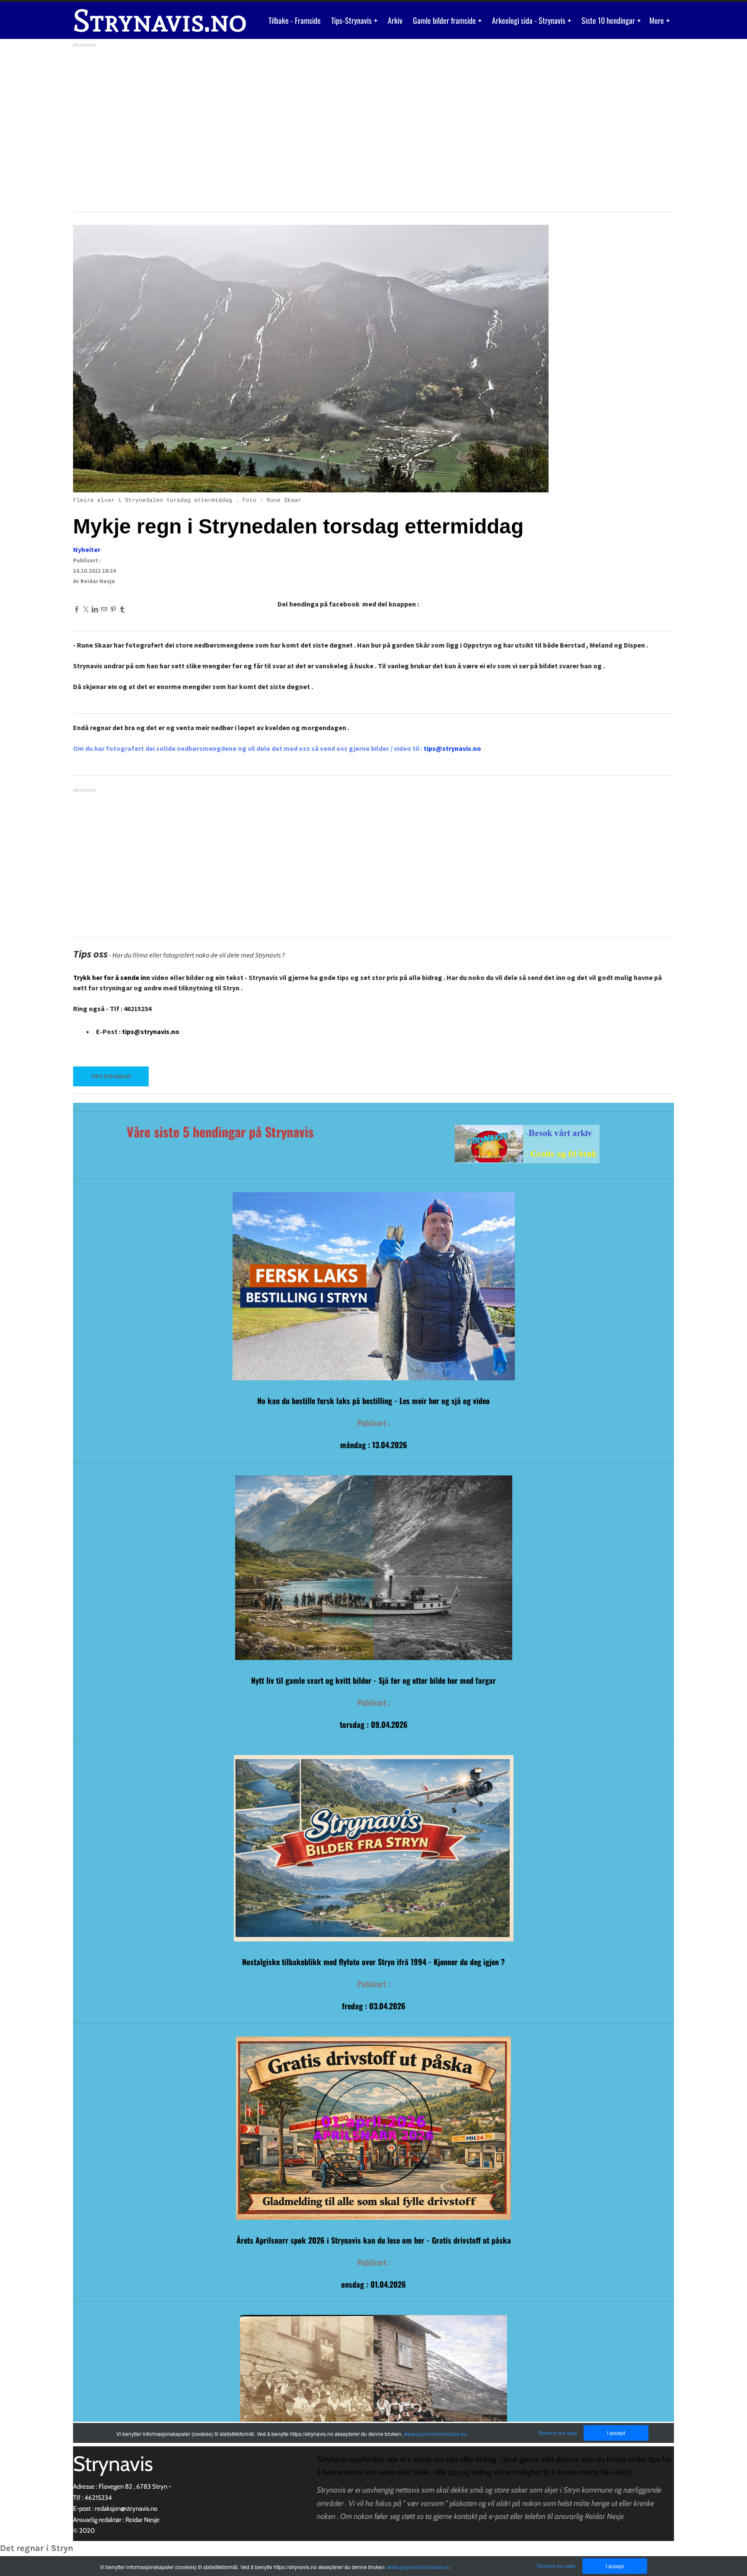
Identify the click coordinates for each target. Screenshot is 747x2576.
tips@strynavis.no (151, 1031)
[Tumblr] (122, 609)
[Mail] (104, 609)
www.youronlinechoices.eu (419, 2567)
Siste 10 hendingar (609, 20)
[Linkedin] (95, 609)
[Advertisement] (332, 127)
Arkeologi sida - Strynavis (530, 20)
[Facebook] (77, 609)
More (658, 20)
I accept (615, 2566)
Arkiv (395, 20)
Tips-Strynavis (352, 20)
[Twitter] (86, 609)
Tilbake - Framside (295, 20)
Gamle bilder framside (445, 20)
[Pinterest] (113, 609)
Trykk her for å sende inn (112, 977)
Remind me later (556, 2566)
